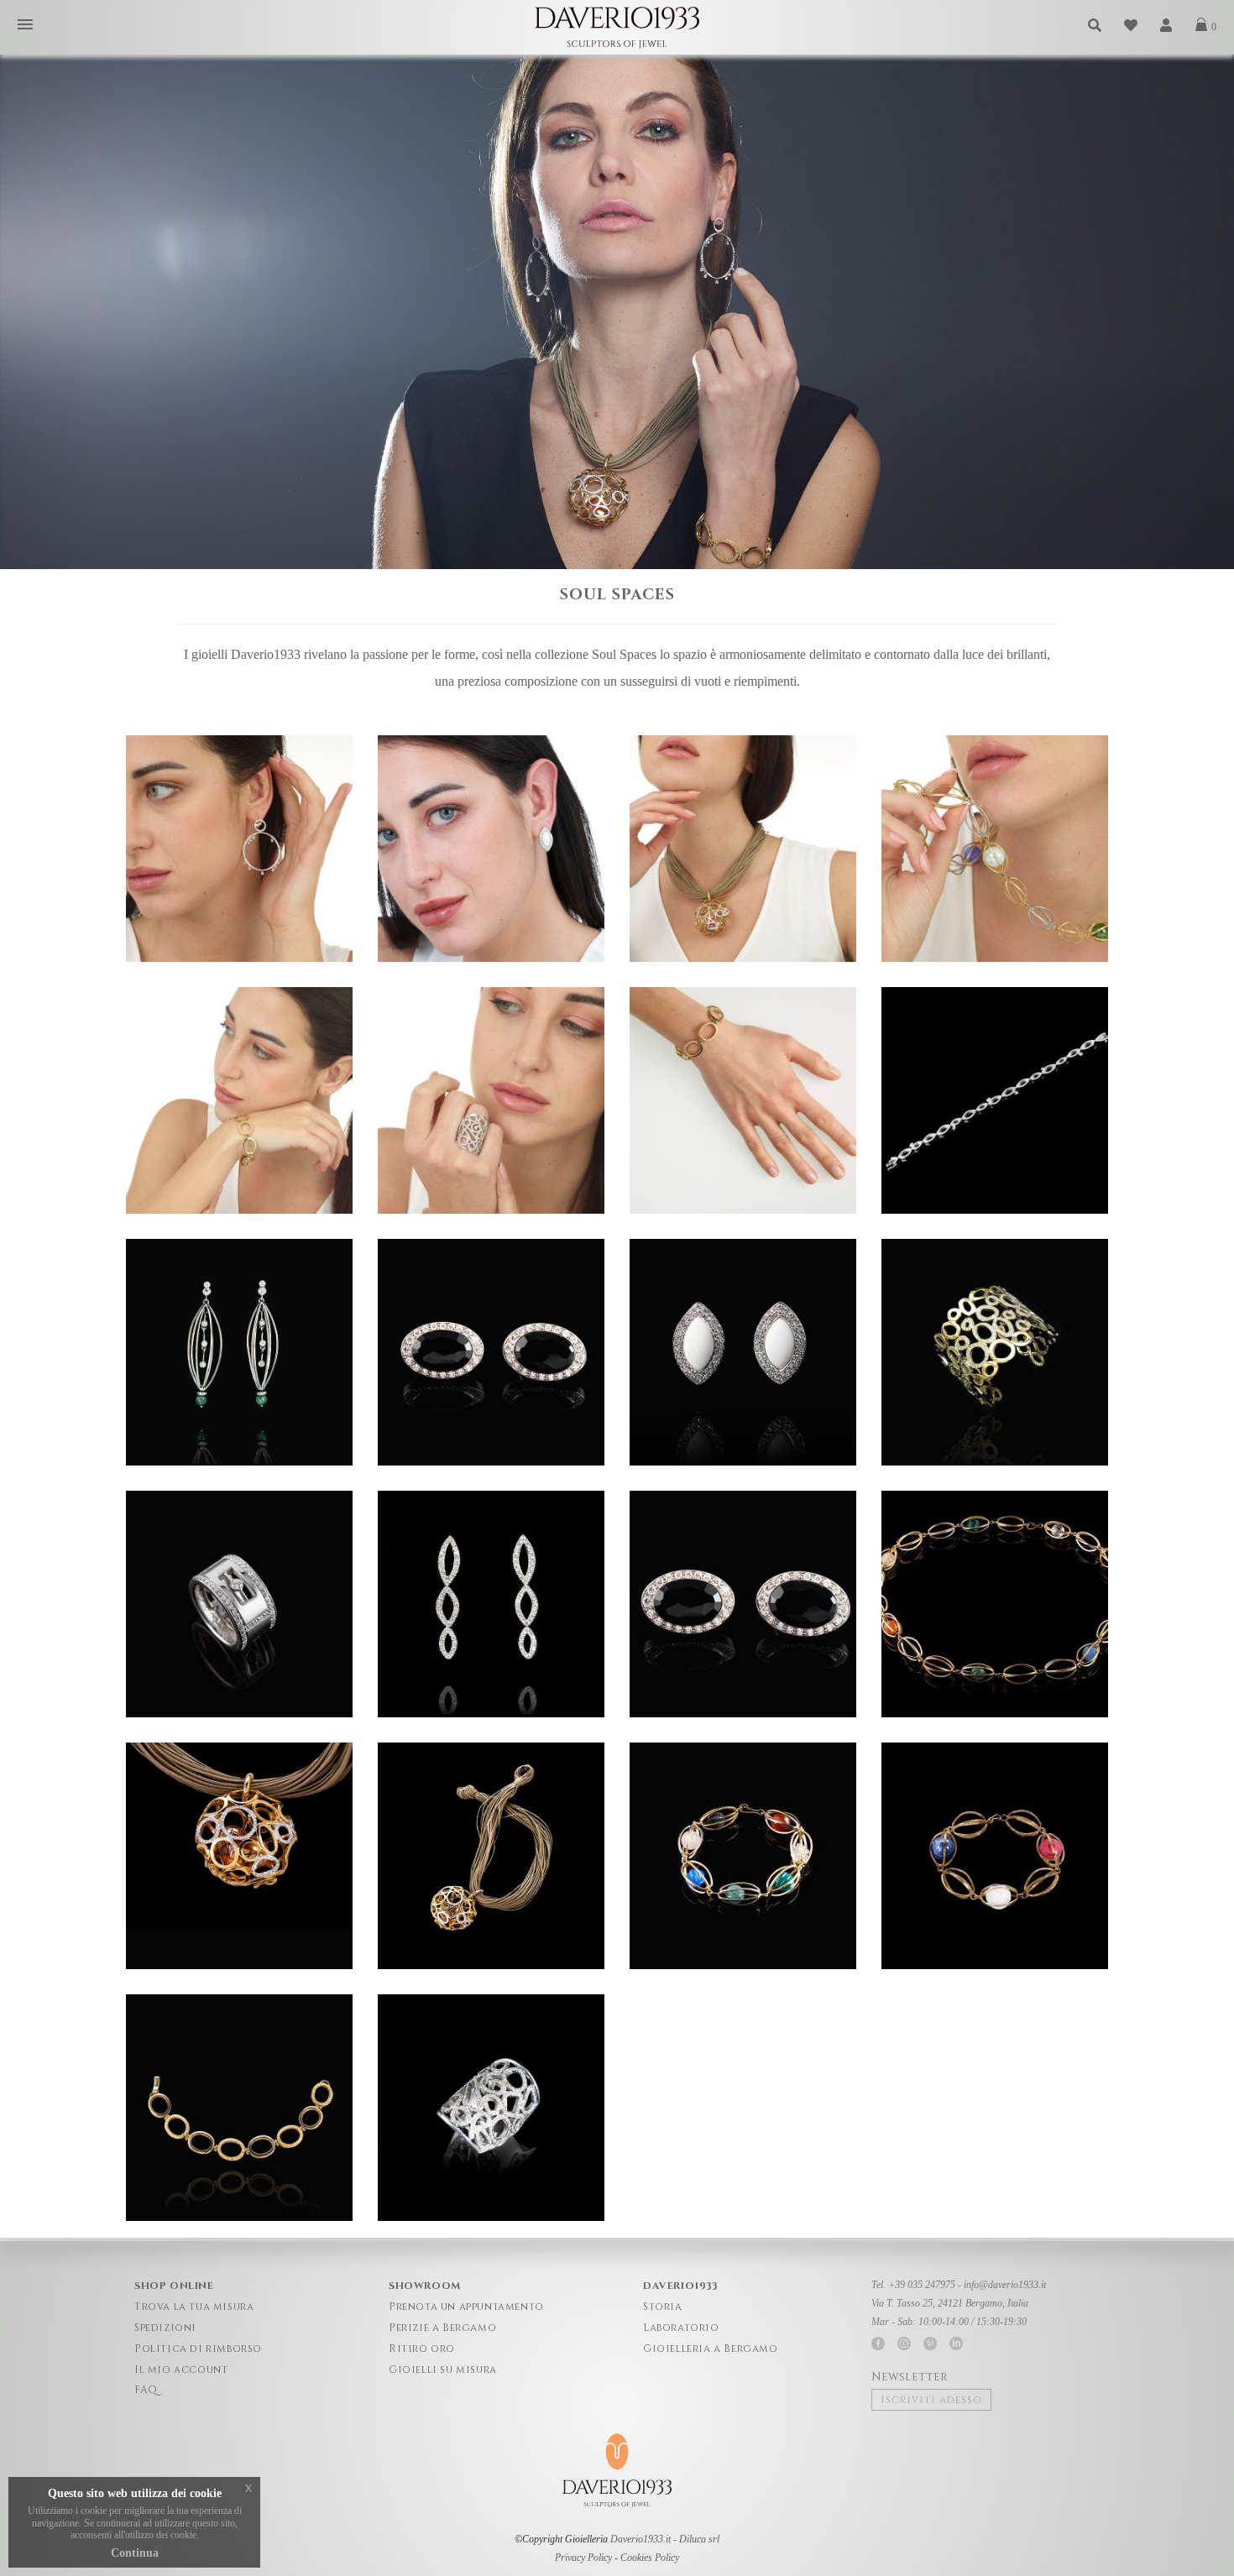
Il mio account (181, 2370)
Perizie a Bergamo (442, 2328)
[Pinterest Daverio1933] (930, 2343)
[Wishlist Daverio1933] (1132, 26)
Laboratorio (681, 2328)
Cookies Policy (650, 2558)
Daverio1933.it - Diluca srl (665, 2539)
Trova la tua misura (194, 2307)
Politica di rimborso (198, 2349)
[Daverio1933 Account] (1167, 26)
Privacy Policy (583, 2558)
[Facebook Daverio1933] (878, 2343)
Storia (663, 2307)
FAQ (146, 2390)
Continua (135, 2553)
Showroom (425, 2286)
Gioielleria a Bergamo (711, 2349)
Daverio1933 (680, 2286)
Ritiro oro (422, 2349)
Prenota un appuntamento (466, 2307)
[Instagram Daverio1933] (904, 2343)
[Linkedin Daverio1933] (956, 2343)
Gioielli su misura (443, 2370)
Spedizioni (165, 2328)
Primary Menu (25, 26)
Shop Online (174, 2286)
